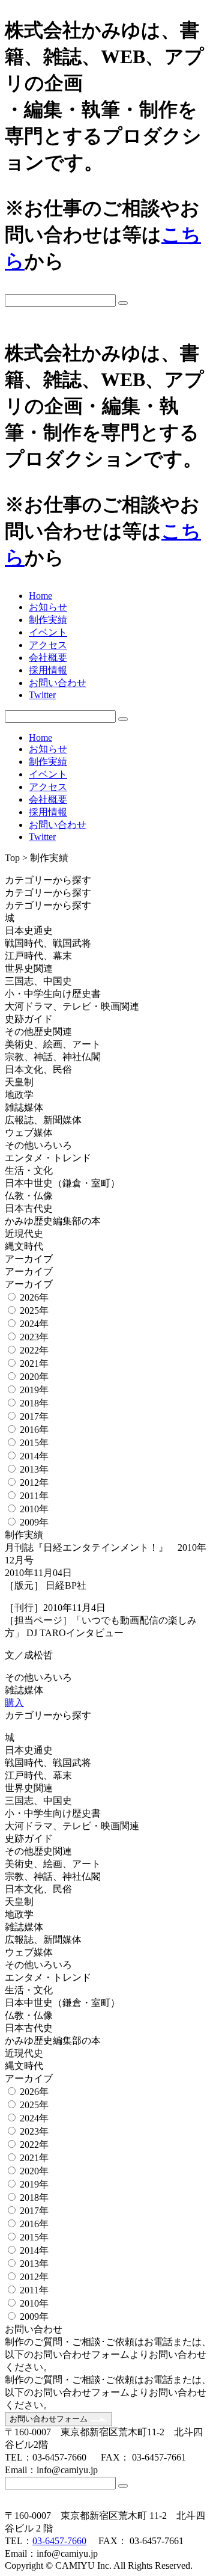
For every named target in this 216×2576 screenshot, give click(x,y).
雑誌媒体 (24, 1107)
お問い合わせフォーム (50, 2419)
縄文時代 (24, 1246)
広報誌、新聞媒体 (43, 1120)
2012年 (34, 1483)
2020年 (34, 1377)
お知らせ (48, 607)
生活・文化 (29, 1170)
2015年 (34, 1443)
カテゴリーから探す (49, 880)
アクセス (48, 645)
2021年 (34, 1363)
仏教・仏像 (29, 1196)
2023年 (34, 1337)
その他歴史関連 (38, 1032)
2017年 (34, 1416)
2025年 (34, 1311)
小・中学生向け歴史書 (53, 994)
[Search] (123, 303)
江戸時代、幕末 (38, 956)
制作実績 (48, 620)
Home (40, 596)
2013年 (34, 1469)
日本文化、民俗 (38, 1069)
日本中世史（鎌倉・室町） (62, 1183)
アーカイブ (30, 1259)
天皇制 (19, 1082)
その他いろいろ (38, 1145)
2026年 (34, 1297)
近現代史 (24, 1234)
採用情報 (48, 670)
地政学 (19, 1095)
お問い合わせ (58, 683)
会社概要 (48, 658)
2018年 (34, 1403)
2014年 (34, 1456)
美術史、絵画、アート (53, 1044)
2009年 (34, 1522)
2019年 (34, 1390)
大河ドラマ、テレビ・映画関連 (72, 1006)
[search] (108, 300)
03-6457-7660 (59, 2541)
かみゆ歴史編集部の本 (53, 1221)
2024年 (34, 1324)
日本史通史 (29, 931)
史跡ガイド (29, 1019)
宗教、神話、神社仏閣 (53, 1057)
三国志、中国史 (38, 981)
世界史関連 (29, 968)
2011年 (34, 1496)
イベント (48, 632)
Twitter (42, 695)
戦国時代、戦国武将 (48, 943)
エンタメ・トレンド (48, 1158)
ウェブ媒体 (29, 1133)
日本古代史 (29, 1208)
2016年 (34, 1430)
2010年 (34, 1509)
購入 (14, 1703)
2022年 (34, 1350)
